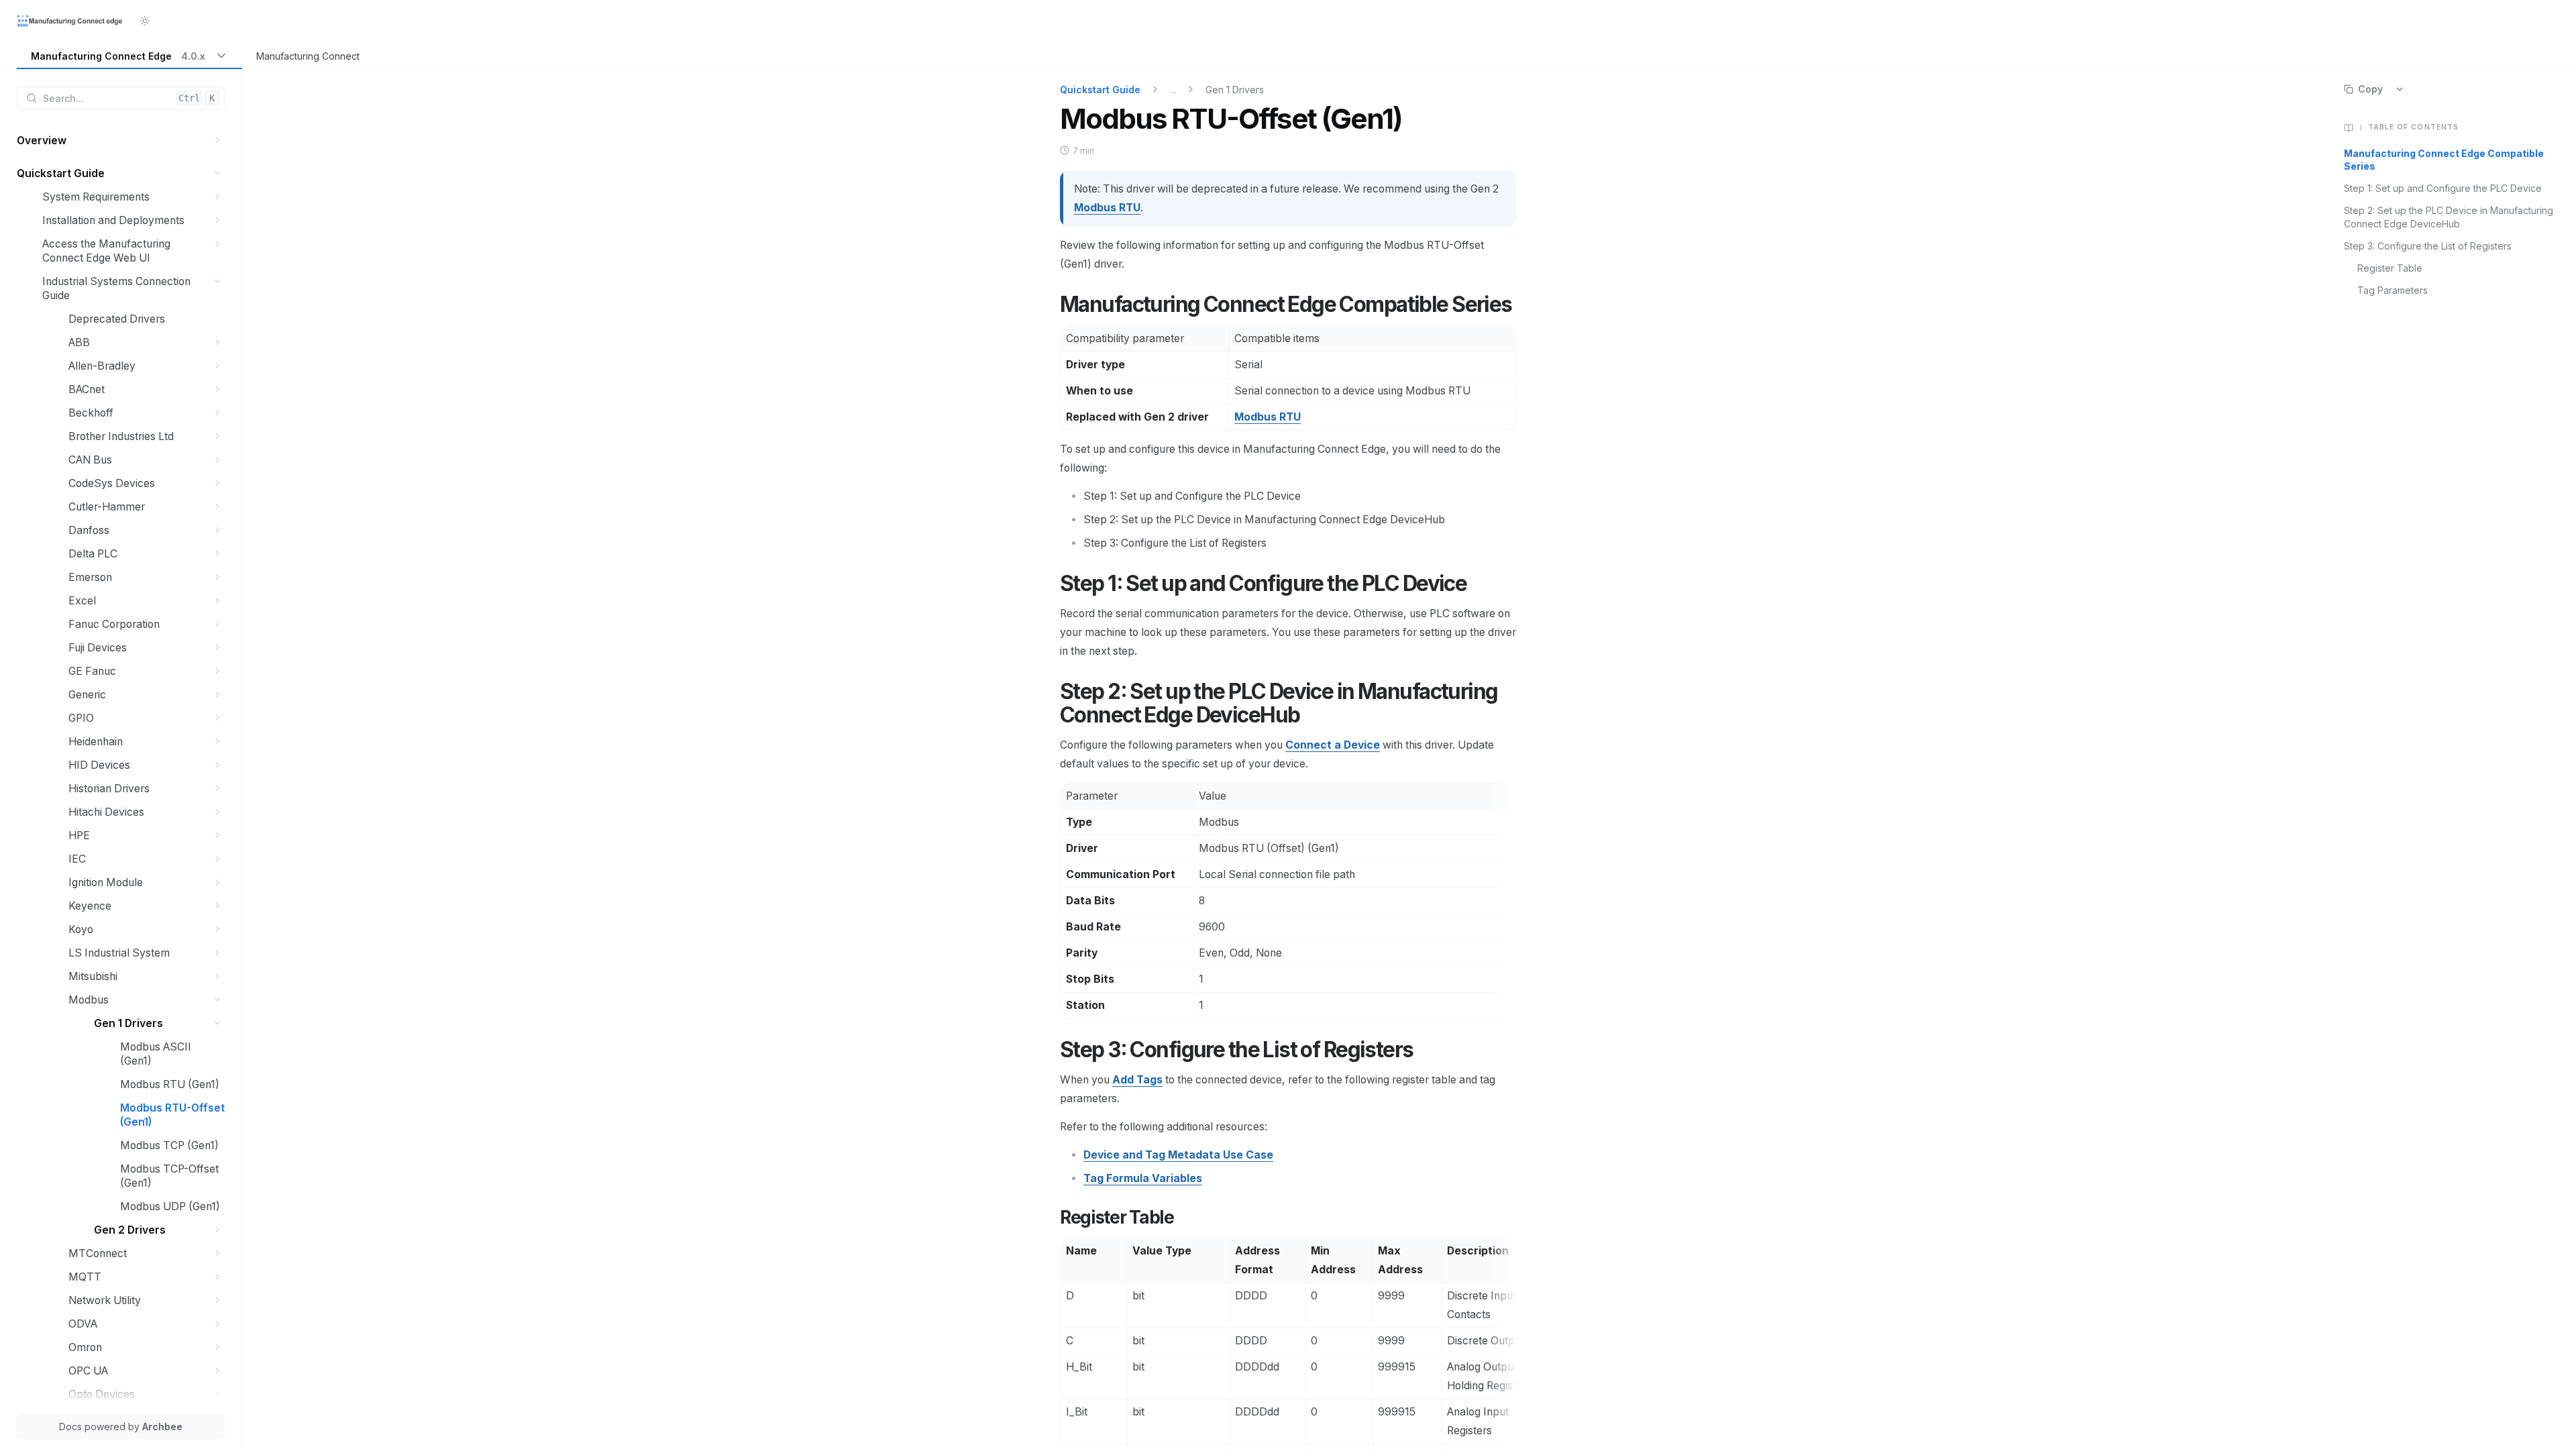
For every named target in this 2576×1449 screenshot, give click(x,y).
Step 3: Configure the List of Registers (2428, 246)
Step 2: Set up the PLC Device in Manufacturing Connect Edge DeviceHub (2449, 217)
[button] (218, 141)
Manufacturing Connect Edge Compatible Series (2444, 160)
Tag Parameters (2393, 290)
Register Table (2390, 268)
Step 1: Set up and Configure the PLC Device (2443, 188)
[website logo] (70, 21)
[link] (129, 57)
